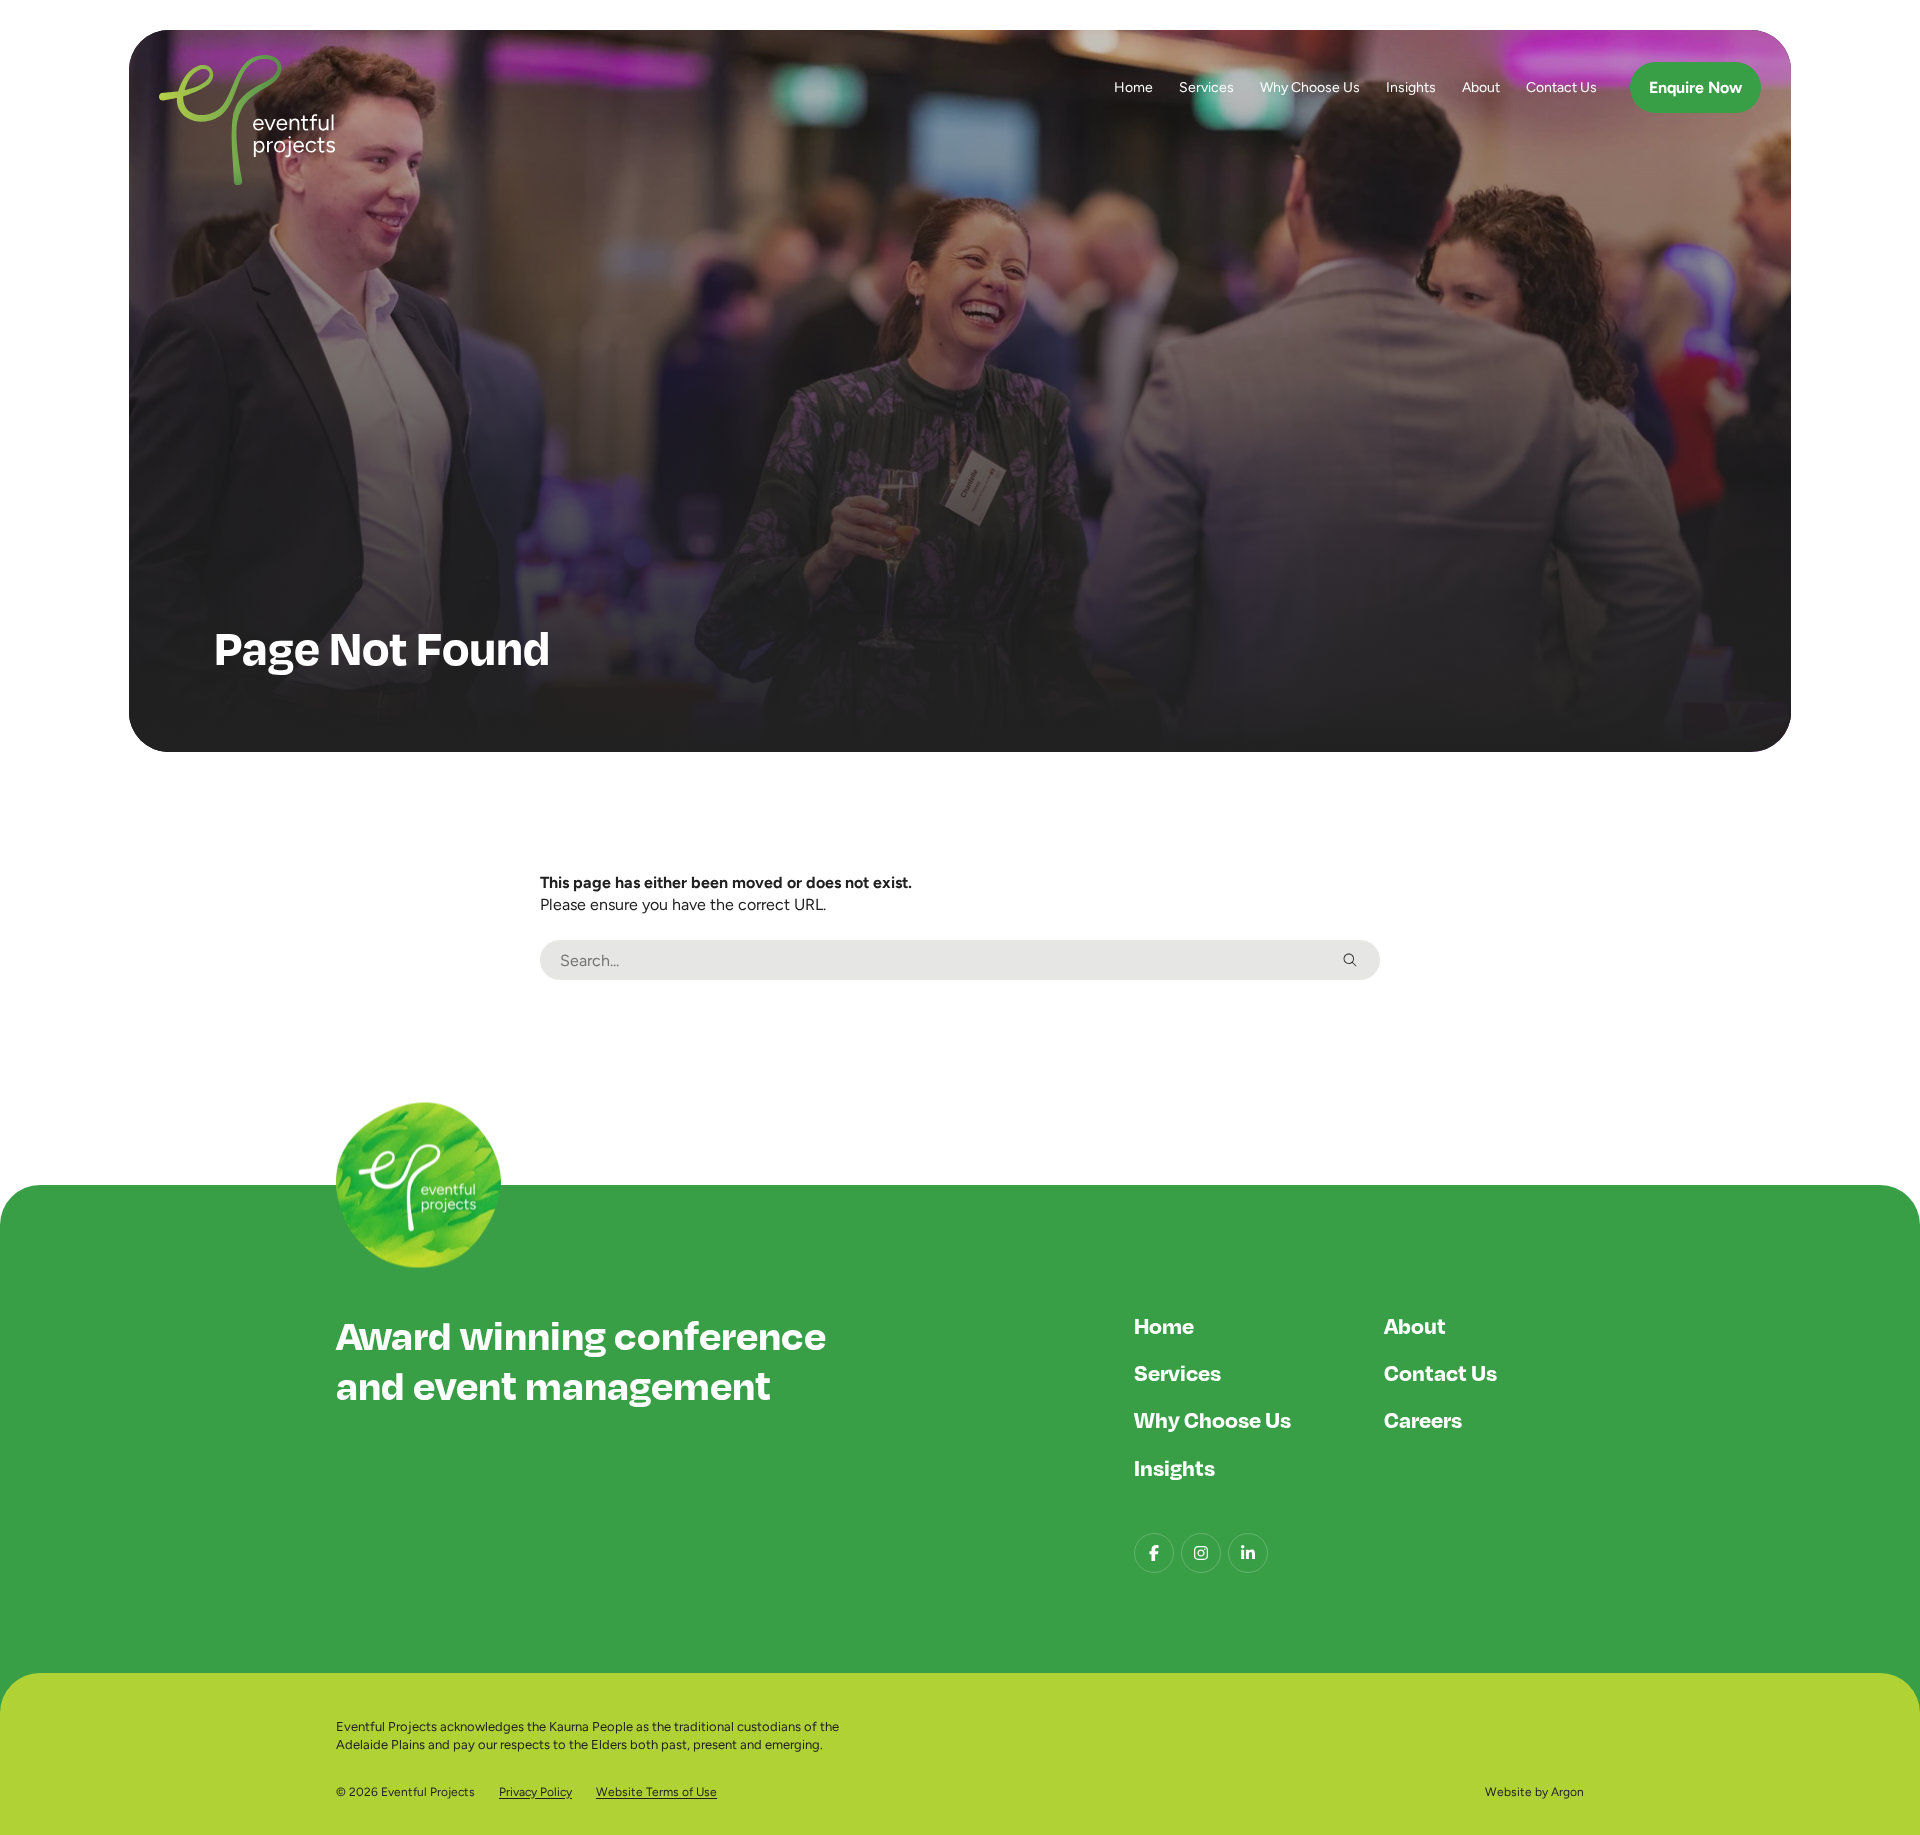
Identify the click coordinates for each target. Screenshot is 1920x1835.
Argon (1567, 1792)
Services (1206, 87)
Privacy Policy (535, 1792)
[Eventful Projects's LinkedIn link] (1248, 1553)
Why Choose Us (1310, 87)
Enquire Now (1695, 87)
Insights (1411, 87)
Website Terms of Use (656, 1792)
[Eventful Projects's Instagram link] (1201, 1553)
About (1481, 87)
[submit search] (1350, 960)
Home (1133, 87)
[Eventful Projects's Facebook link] (1154, 1553)
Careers (1423, 1419)
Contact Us (1561, 87)
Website (1508, 1792)
